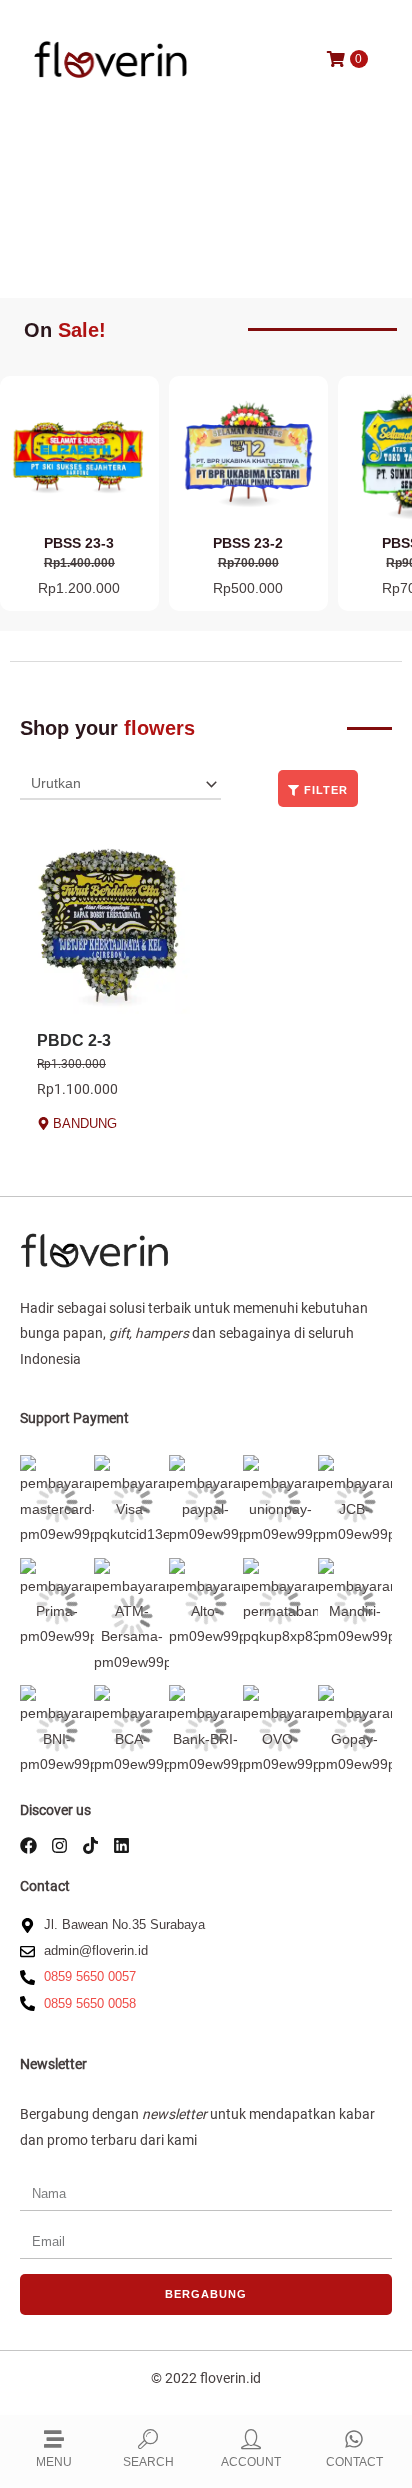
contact (354, 2462)
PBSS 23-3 (79, 543)
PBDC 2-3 (74, 1040)
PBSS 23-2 (248, 543)
